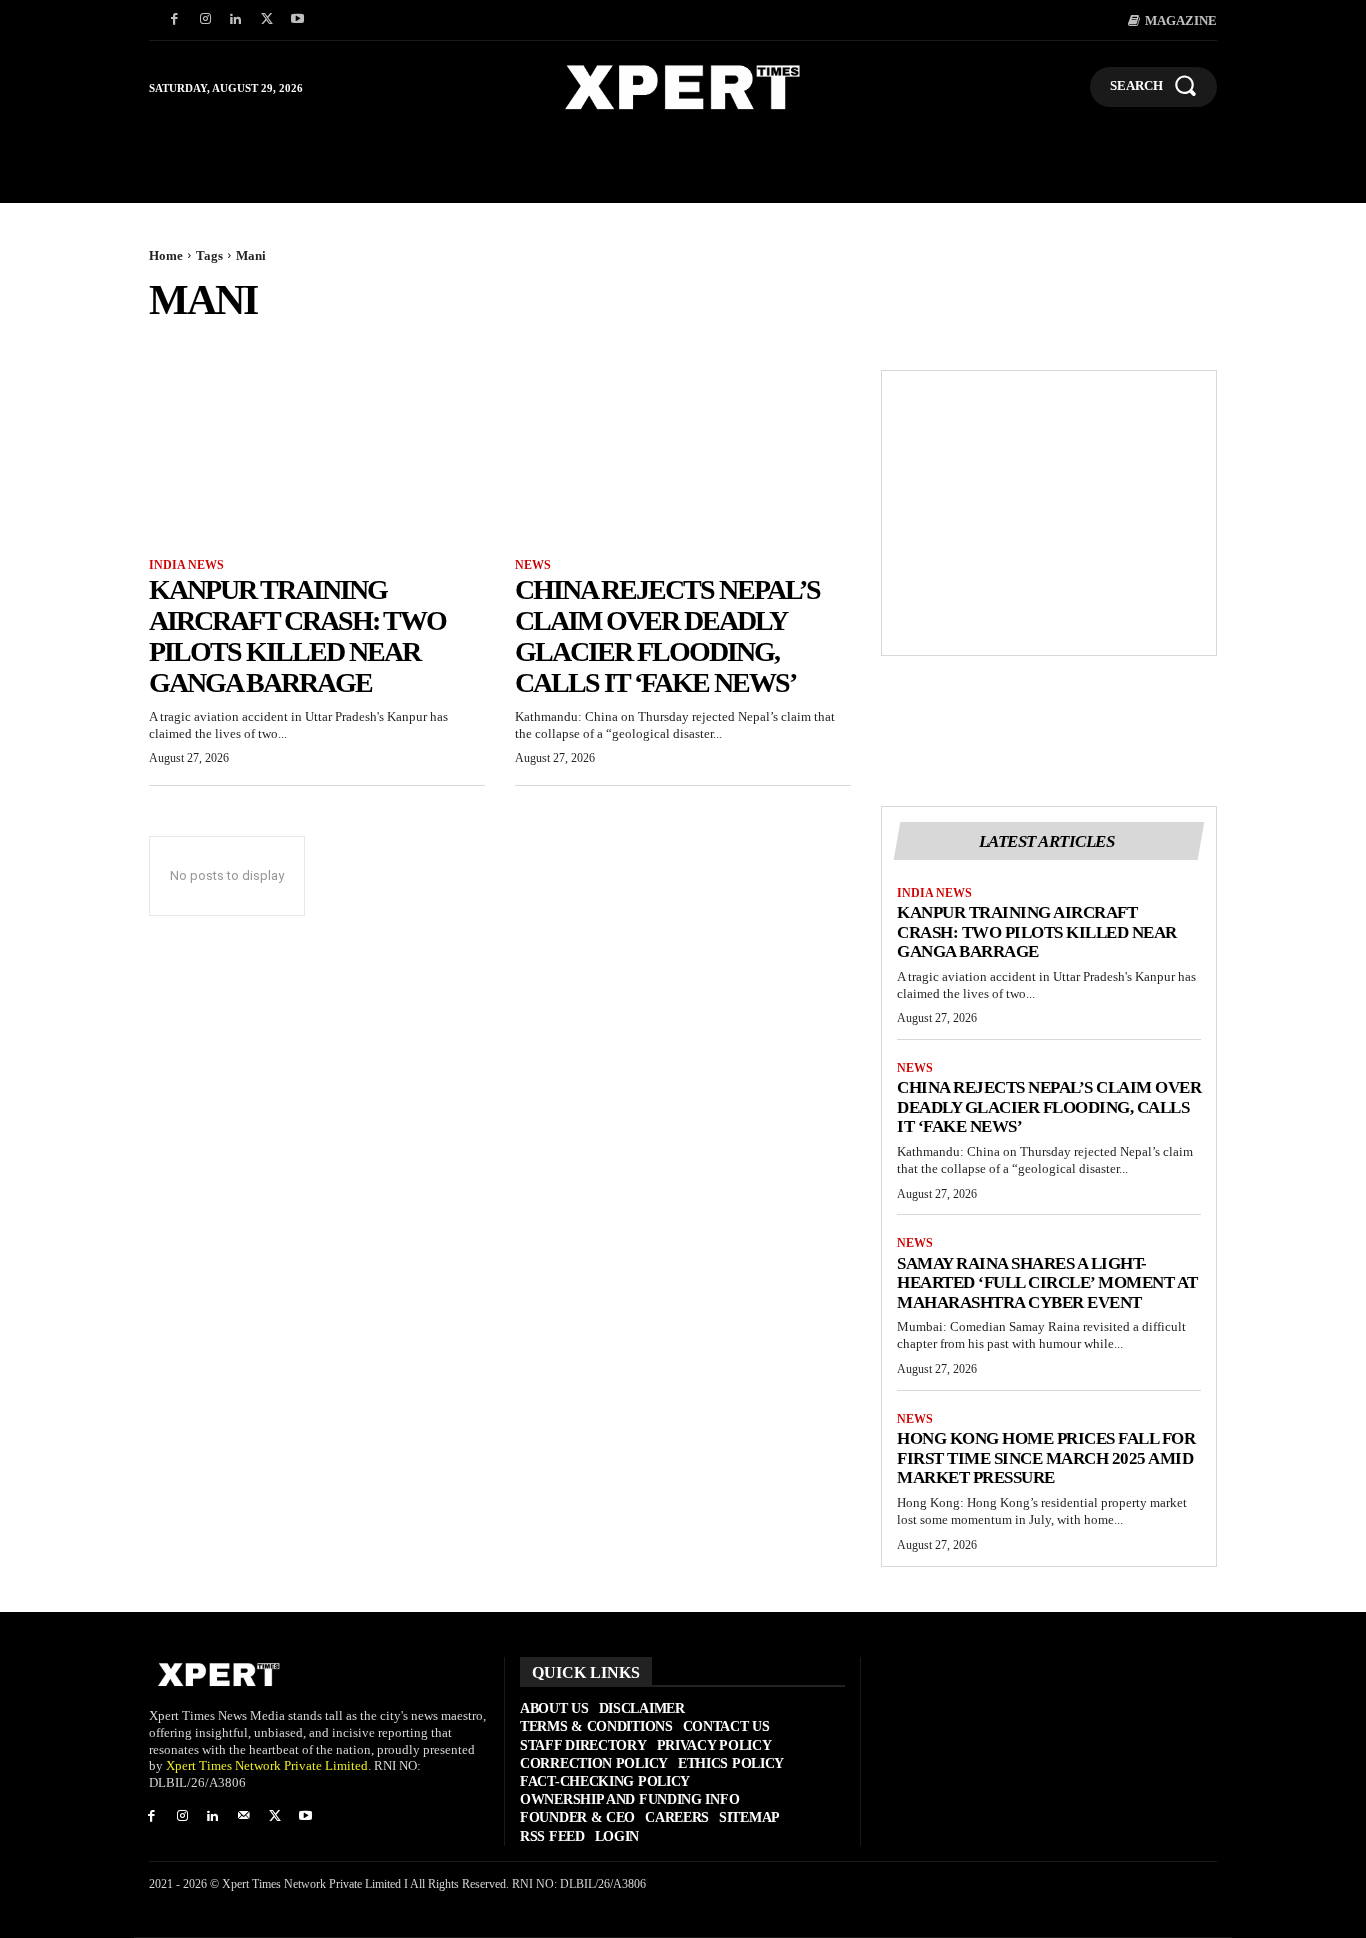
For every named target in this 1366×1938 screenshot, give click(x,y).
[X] (266, 20)
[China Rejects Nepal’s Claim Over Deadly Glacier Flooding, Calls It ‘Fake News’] (683, 454)
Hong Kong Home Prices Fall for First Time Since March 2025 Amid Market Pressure (1046, 1458)
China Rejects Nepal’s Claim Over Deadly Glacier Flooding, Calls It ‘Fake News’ (667, 635)
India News (186, 565)
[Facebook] (174, 20)
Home (166, 255)
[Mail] (243, 1817)
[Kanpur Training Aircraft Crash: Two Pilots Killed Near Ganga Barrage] (317, 454)
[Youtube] (297, 20)
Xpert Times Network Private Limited (267, 1765)
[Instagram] (205, 20)
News (533, 565)
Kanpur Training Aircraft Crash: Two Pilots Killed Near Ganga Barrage (297, 635)
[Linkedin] (236, 20)
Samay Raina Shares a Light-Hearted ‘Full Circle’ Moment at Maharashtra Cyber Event (1047, 1283)
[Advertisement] (1049, 513)
